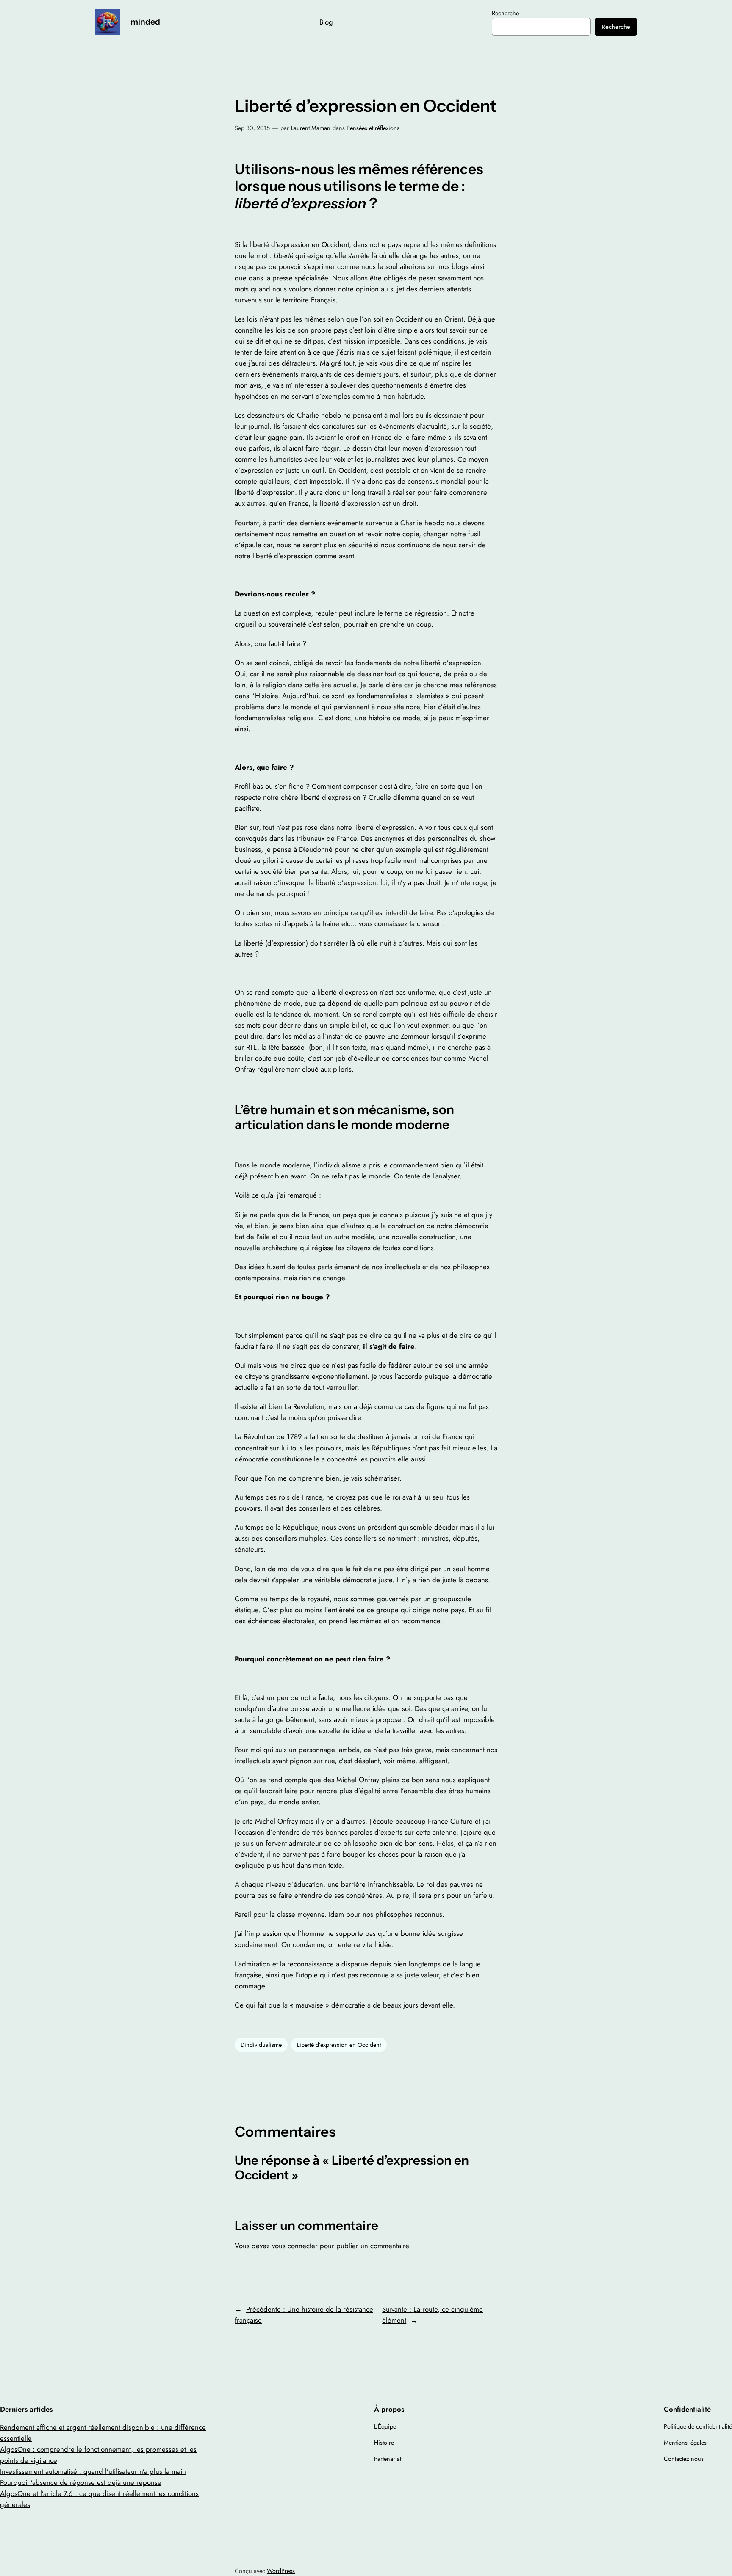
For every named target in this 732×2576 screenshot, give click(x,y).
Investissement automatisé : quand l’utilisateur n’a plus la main (93, 2471)
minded (145, 22)
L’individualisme (261, 2045)
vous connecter (295, 2246)
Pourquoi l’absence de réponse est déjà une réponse (81, 2482)
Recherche (505, 13)
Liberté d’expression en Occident (339, 2045)
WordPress (281, 2571)
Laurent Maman (311, 128)
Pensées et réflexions (373, 128)
